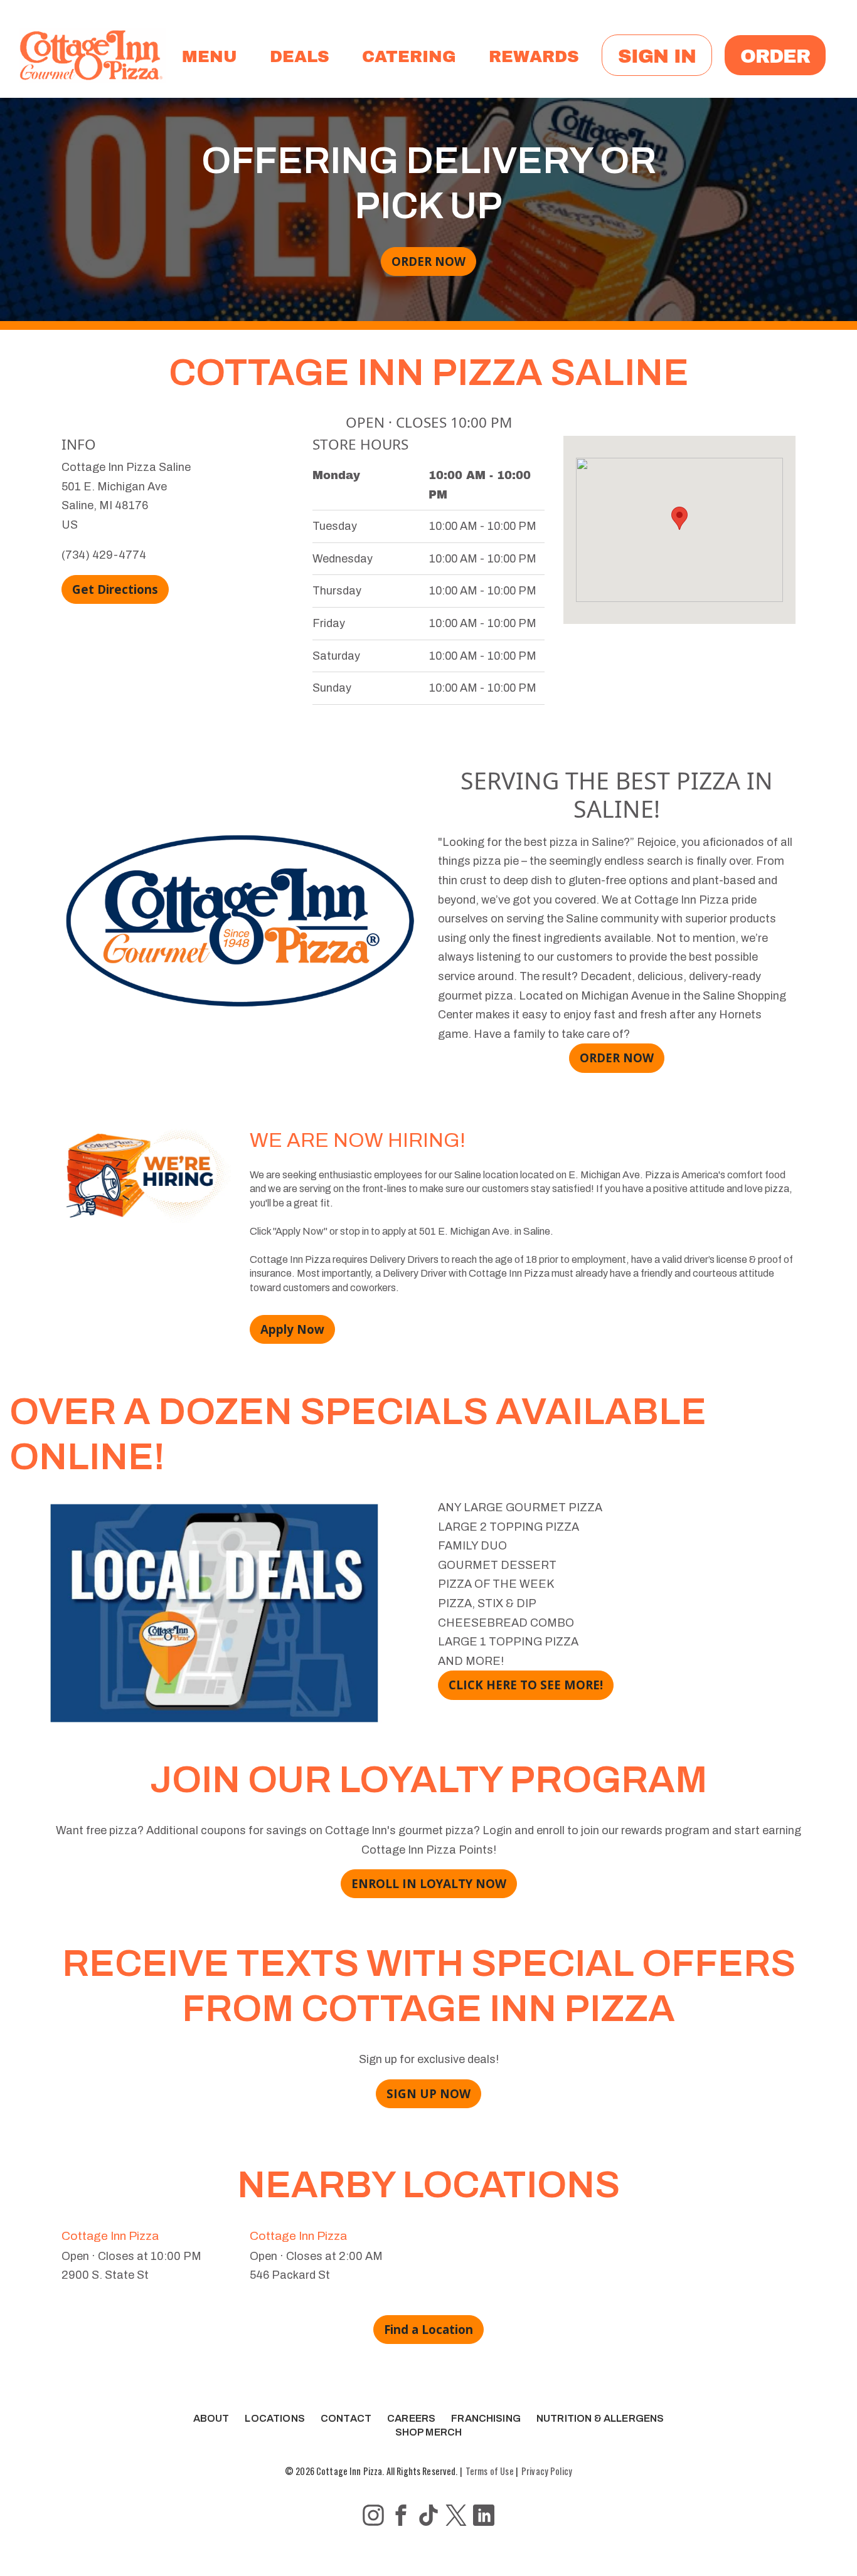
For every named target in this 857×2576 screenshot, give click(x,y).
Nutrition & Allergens (600, 2418)
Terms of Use (490, 2471)
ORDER (775, 55)
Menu (210, 55)
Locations (274, 2418)
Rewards (534, 55)
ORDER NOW (428, 261)
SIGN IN (657, 55)
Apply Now (292, 1329)
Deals (300, 55)
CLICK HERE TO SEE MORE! (526, 1685)
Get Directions (115, 589)
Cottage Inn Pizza (110, 2236)
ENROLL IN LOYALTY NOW (429, 1883)
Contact (346, 2418)
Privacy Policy (547, 2471)
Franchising (486, 2418)
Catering (409, 55)
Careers (411, 2418)
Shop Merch (429, 2432)
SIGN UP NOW (428, 2093)
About (211, 2418)
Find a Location (428, 2329)
